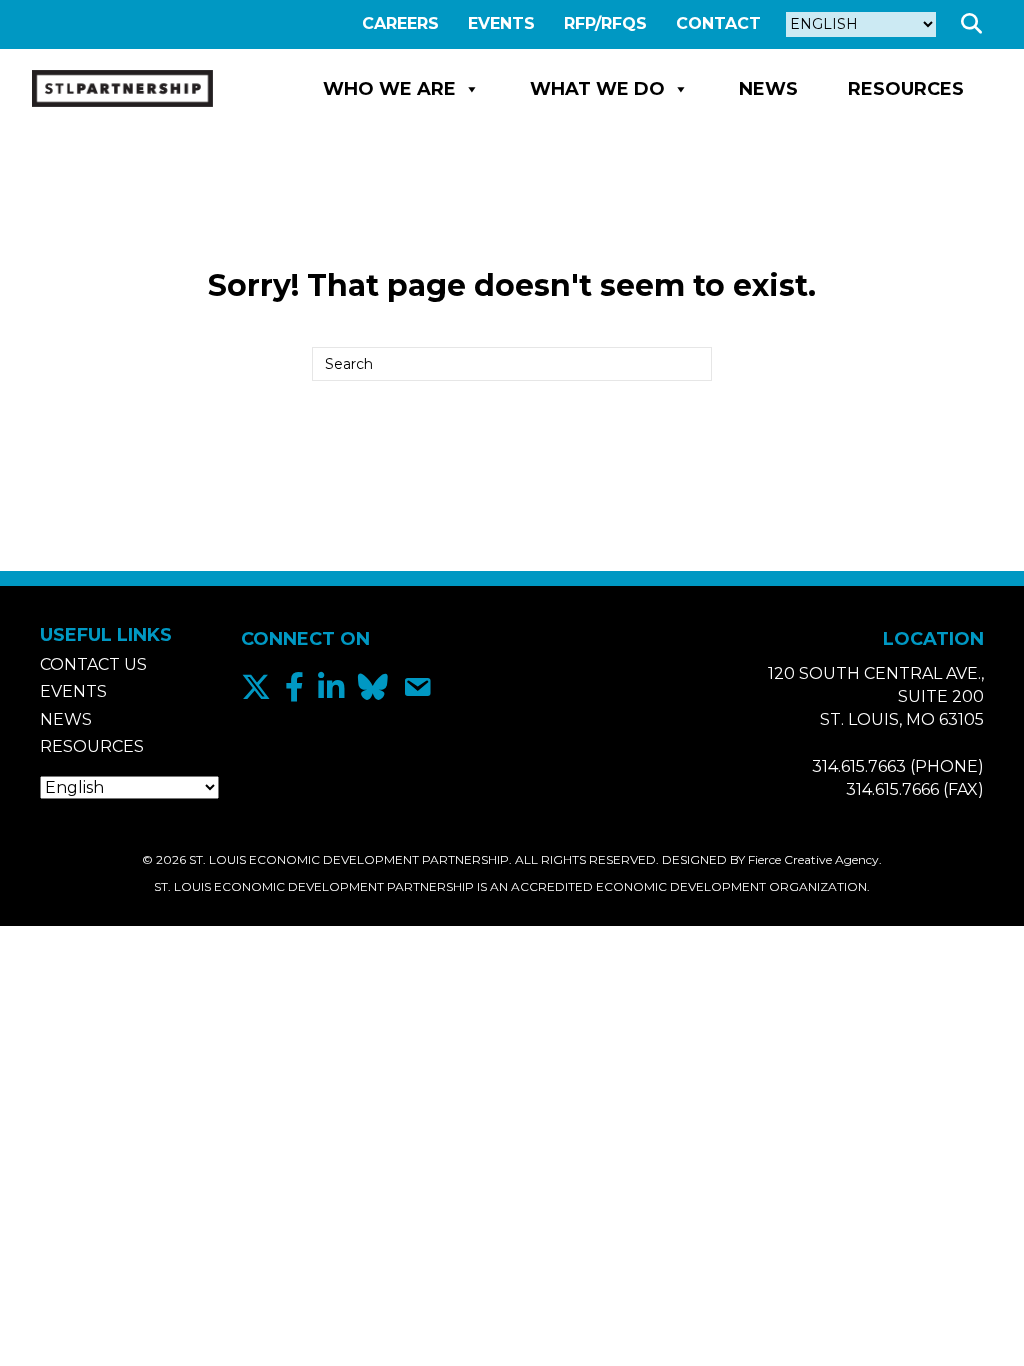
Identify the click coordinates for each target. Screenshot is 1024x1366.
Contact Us (93, 664)
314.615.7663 (859, 766)
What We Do (597, 89)
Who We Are (389, 89)
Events (501, 23)
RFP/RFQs (605, 23)
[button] (975, 24)
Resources (906, 89)
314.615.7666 (892, 789)
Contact (718, 23)
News (768, 89)
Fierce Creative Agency (813, 859)
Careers (400, 23)
